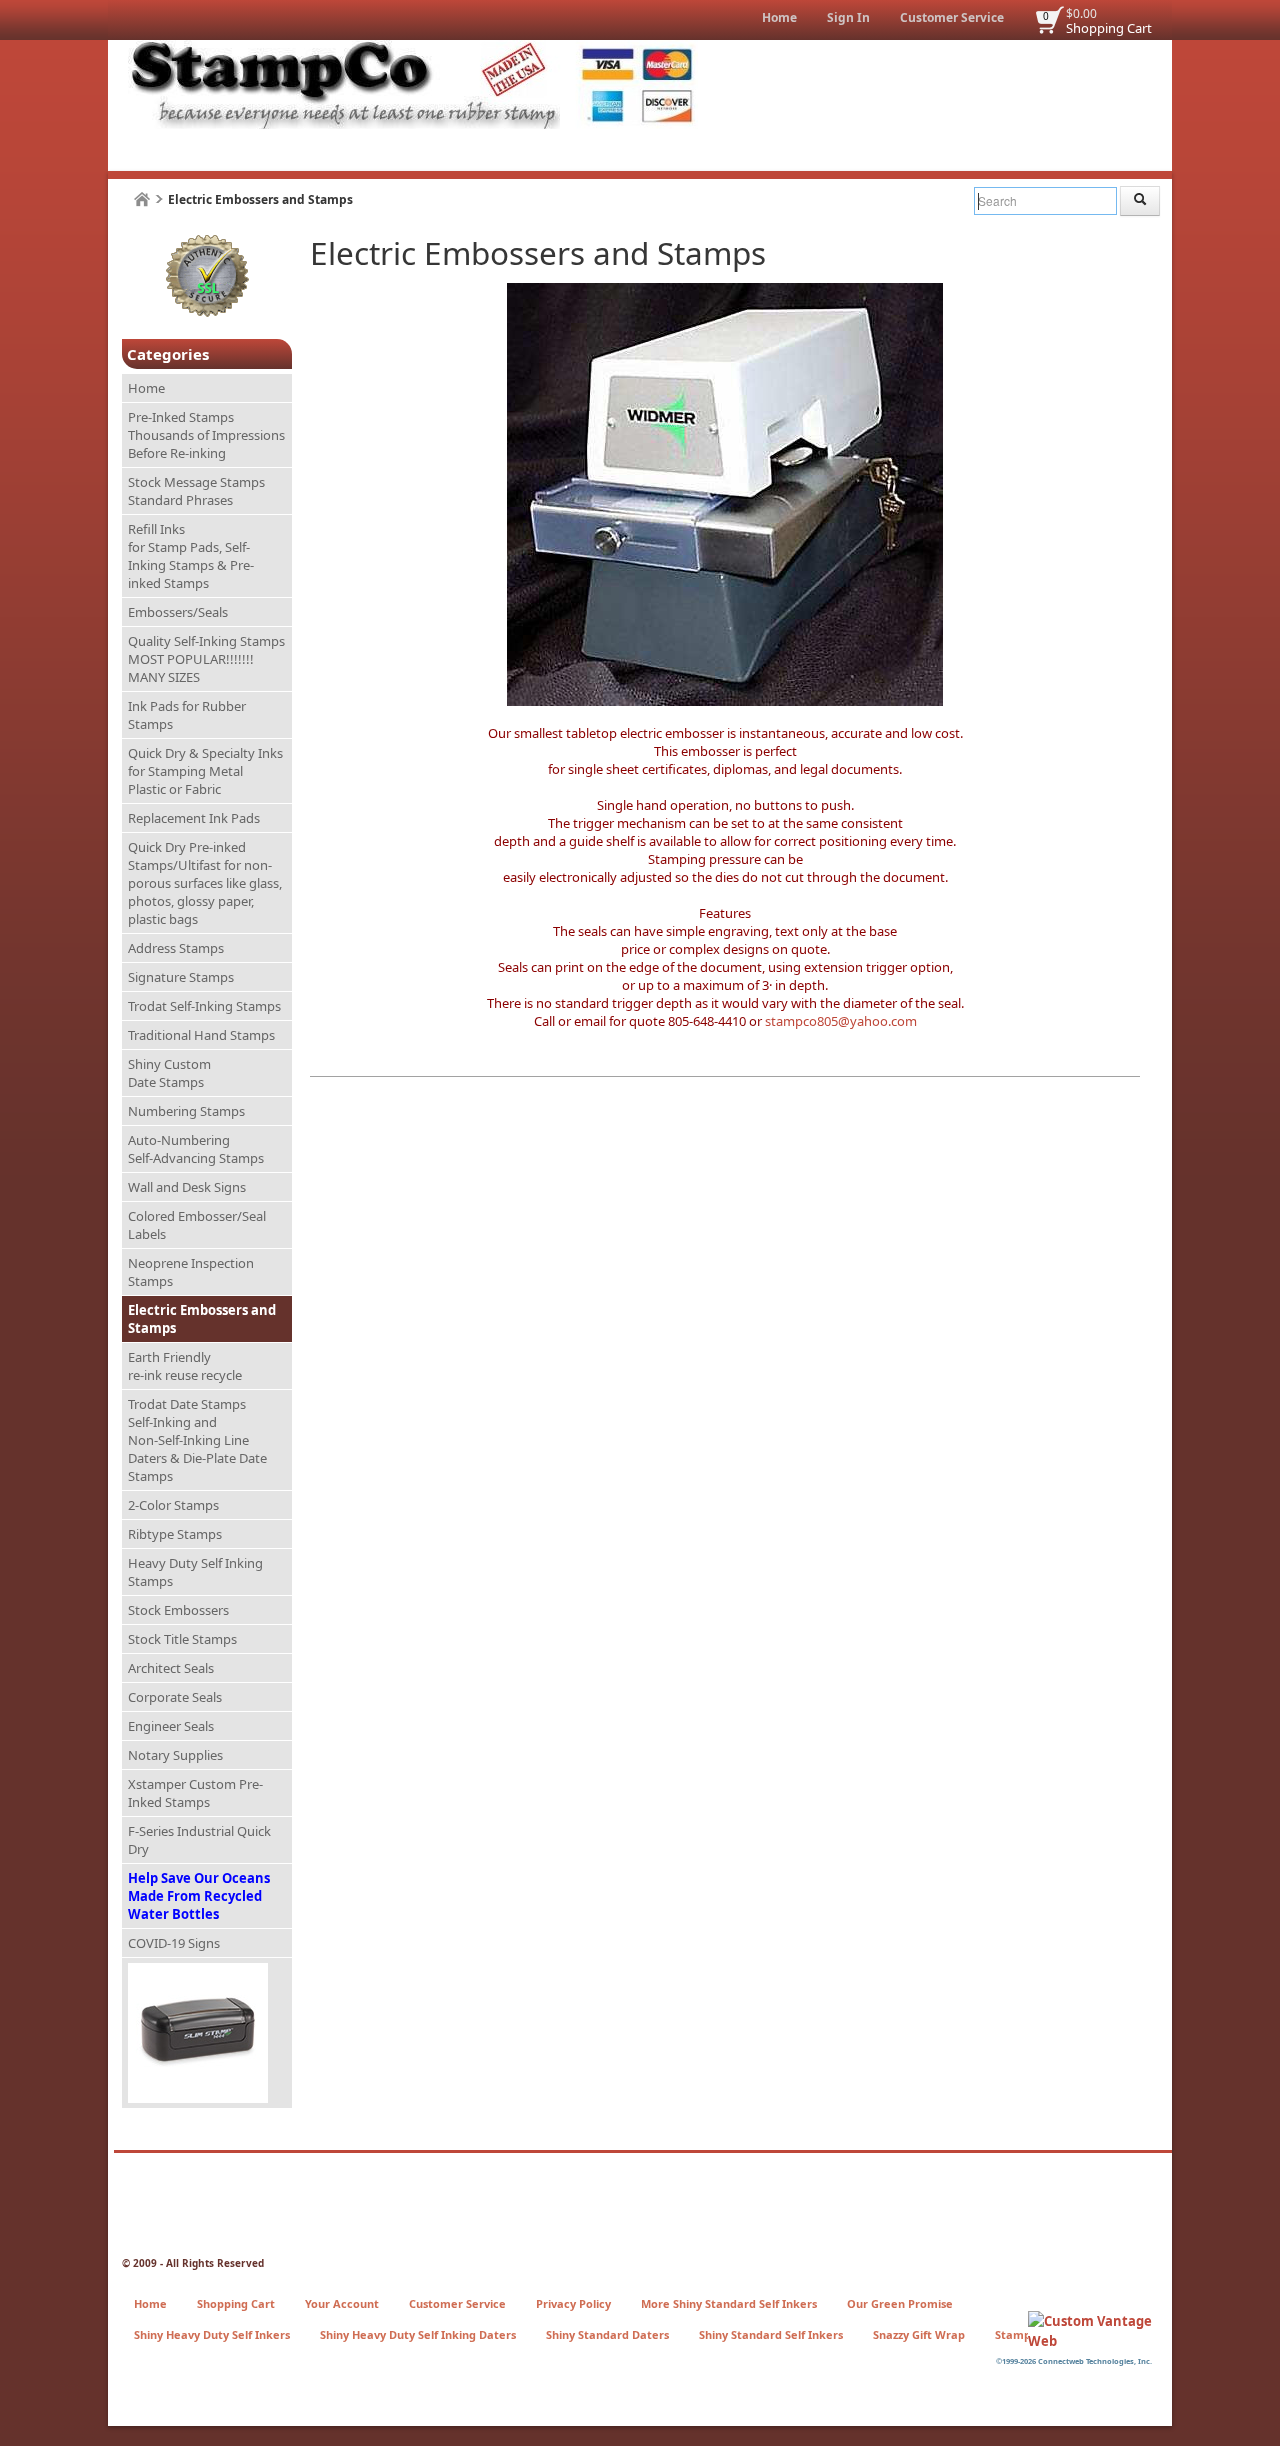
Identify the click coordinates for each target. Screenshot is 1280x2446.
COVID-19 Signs (174, 1943)
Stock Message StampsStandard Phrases (196, 491)
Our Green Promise (900, 2303)
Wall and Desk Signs (187, 1187)
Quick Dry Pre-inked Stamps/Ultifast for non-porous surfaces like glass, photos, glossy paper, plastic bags (205, 883)
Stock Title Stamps (182, 1639)
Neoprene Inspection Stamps (191, 1272)
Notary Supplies (175, 1755)
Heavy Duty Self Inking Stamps (195, 1572)
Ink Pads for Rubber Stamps (187, 715)
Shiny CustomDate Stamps (169, 1073)
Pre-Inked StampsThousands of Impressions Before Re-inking (206, 435)
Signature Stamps (181, 977)
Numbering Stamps (186, 1111)
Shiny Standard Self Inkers (771, 2334)
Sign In (848, 17)
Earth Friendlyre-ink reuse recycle (185, 1366)
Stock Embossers (178, 1610)
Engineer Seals (171, 1726)
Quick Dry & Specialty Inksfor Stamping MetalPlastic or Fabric (205, 771)
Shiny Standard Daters (607, 2334)
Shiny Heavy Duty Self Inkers (212, 2334)
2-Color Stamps (173, 1505)
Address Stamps (176, 948)
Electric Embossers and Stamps (202, 1319)
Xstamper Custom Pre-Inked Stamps (195, 1793)
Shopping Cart (1109, 28)
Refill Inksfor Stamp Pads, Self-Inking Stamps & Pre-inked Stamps (191, 556)
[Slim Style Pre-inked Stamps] (207, 2033)
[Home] (142, 199)
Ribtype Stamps (175, 1534)
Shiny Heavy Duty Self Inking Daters (418, 2334)
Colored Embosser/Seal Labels (197, 1225)
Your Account (342, 2303)
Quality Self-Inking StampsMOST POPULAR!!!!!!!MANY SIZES (206, 659)
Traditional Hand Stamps (201, 1035)
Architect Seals (171, 1668)
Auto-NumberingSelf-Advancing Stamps (196, 1149)
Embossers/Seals (178, 612)
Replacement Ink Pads (194, 818)
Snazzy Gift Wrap (919, 2334)
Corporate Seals (175, 1697)
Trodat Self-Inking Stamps (204, 1006)
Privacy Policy (573, 2303)
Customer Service (952, 17)
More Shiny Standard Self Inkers (729, 2303)
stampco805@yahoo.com (841, 1021)
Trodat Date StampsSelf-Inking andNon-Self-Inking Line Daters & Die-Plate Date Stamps (197, 1440)
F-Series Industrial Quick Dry (199, 1840)
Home (779, 17)
